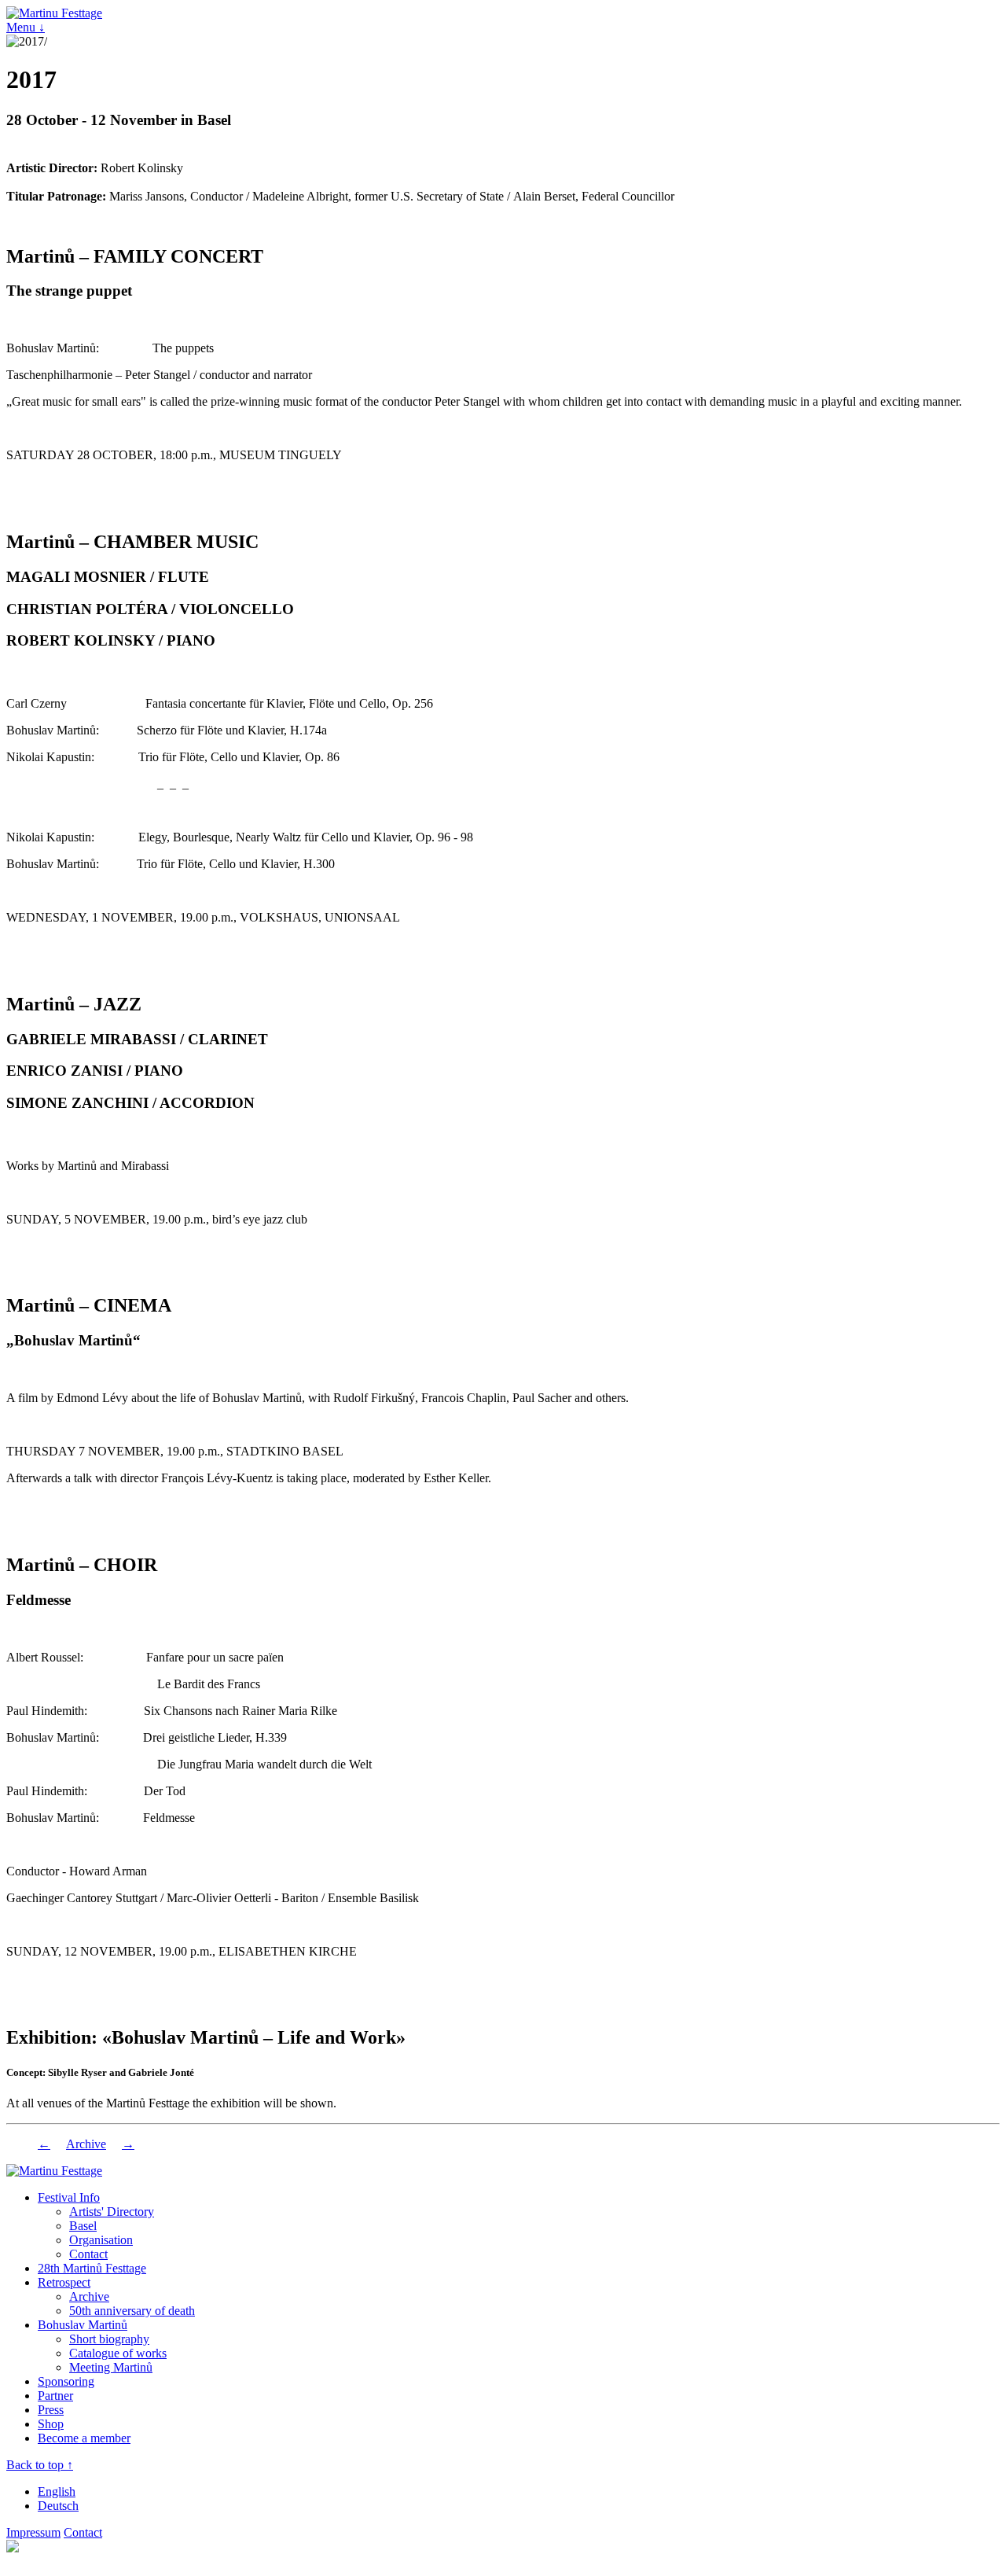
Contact (88, 2254)
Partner (55, 2396)
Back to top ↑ (40, 2465)
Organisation (101, 2240)
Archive (86, 2144)
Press (51, 2410)
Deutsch (58, 2506)
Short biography (109, 2339)
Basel (83, 2226)
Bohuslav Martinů (83, 2325)
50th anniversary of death (132, 2311)
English (57, 2491)
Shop (51, 2424)
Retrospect (64, 2282)
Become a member (84, 2438)
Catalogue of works (118, 2353)
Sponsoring (66, 2381)
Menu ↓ (26, 27)
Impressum (33, 2532)
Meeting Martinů (111, 2367)
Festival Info (69, 2197)
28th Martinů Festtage (92, 2268)
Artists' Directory (112, 2212)
